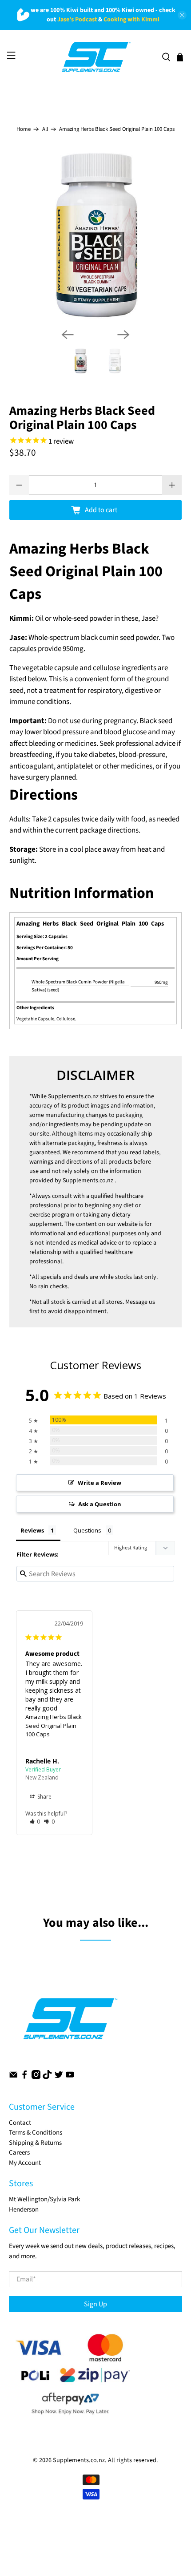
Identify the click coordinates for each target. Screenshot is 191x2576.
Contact (20, 2123)
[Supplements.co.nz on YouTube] (70, 2077)
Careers (19, 2153)
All (45, 129)
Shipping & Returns (35, 2143)
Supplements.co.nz (73, 1096)
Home (24, 129)
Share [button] (44, 1797)
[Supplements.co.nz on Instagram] (36, 2077)
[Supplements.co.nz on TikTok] (47, 2077)
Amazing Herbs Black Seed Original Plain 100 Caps (54, 1725)
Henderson (24, 2210)
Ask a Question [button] (100, 1504)
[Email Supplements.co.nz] (13, 2077)
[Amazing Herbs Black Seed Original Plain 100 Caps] (96, 235)
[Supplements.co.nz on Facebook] (24, 2077)
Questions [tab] (87, 1530)
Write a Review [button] (99, 1483)
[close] (182, 15)
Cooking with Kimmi (131, 20)
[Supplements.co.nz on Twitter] (59, 2077)
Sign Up (95, 2304)
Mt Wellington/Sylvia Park (44, 2199)
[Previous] (68, 335)
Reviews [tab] (32, 1530)
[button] (35, 1822)
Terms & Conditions (36, 2133)
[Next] (123, 335)
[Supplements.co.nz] (96, 57)
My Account (25, 2163)
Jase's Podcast (77, 20)
